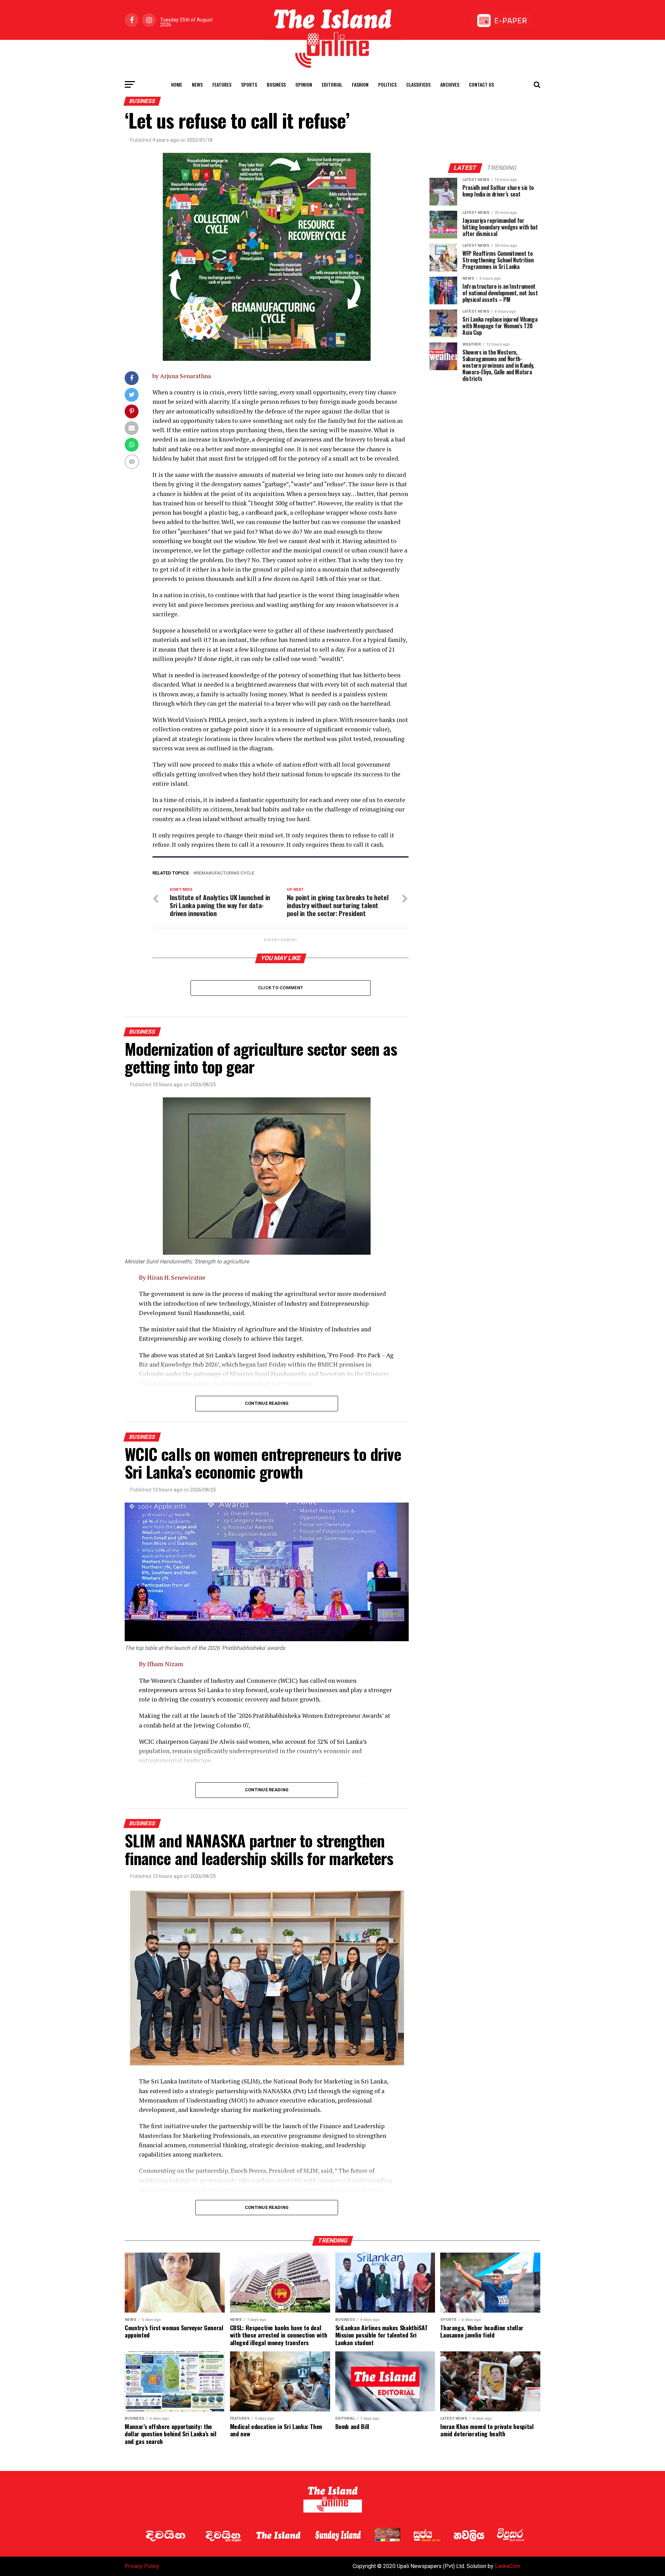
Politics (387, 84)
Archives (450, 84)
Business (276, 84)
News (197, 84)
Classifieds (418, 84)
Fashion (360, 84)
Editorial (332, 84)
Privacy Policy (142, 2566)
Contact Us (481, 84)
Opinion (304, 84)
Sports (249, 84)
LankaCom (508, 2566)
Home (177, 84)
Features (222, 84)
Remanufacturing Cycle (225, 873)
